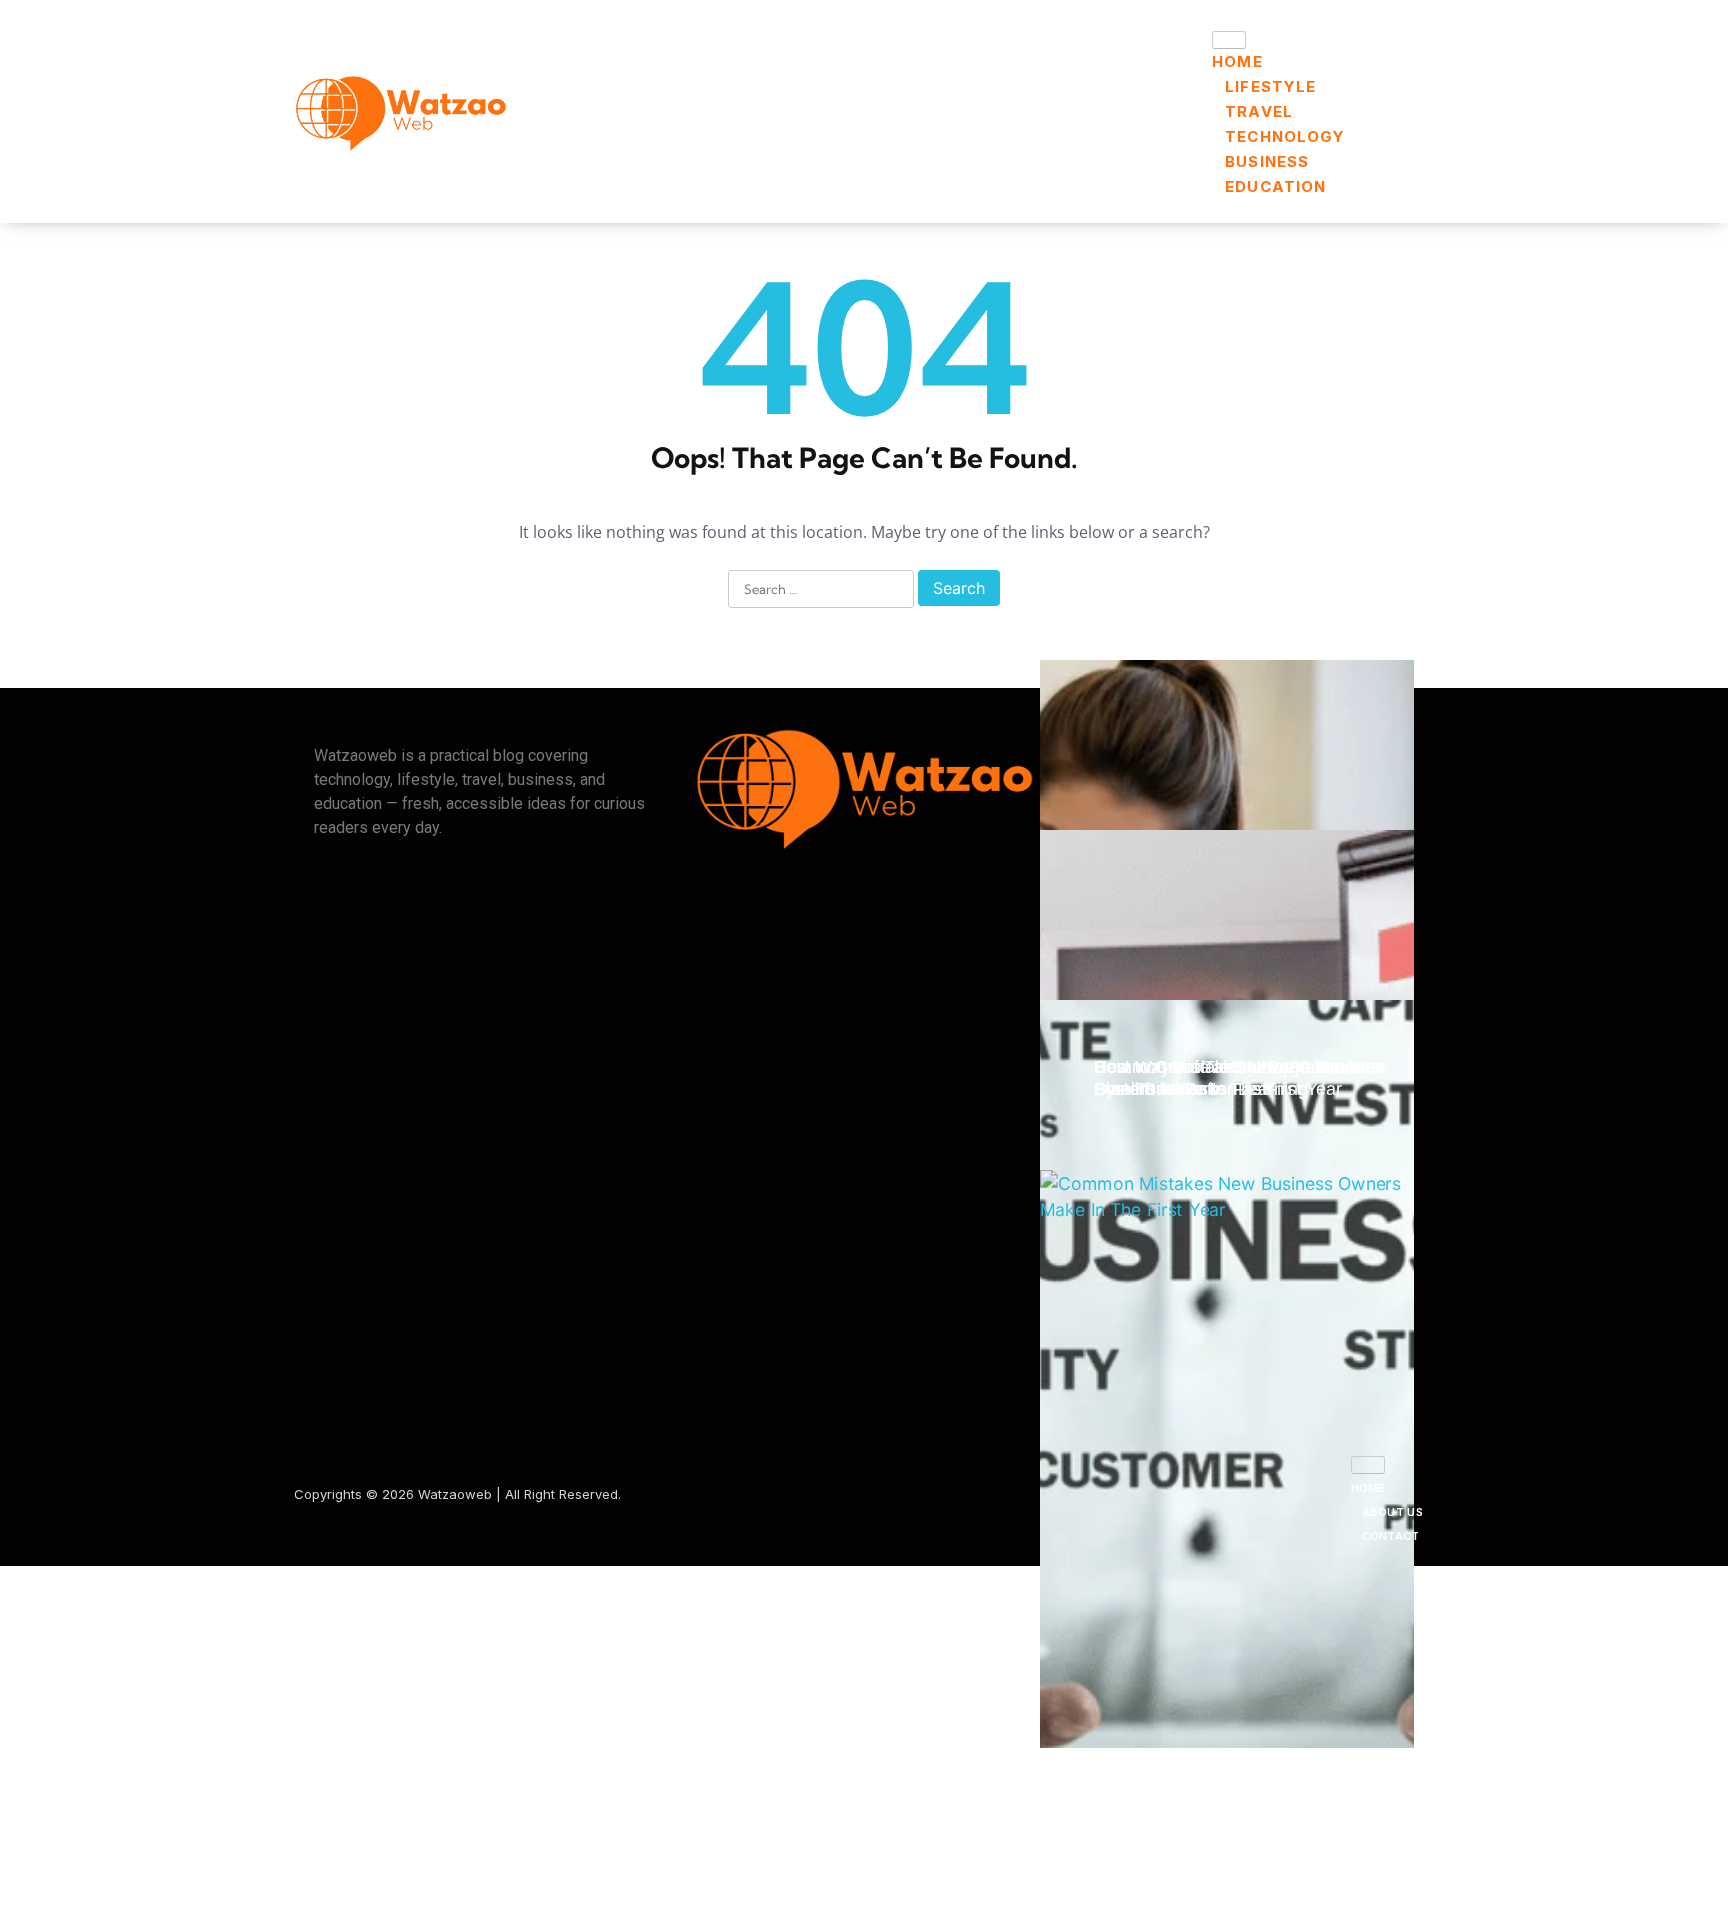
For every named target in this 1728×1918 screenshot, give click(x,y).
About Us (1392, 1512)
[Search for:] (821, 590)
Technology (1285, 136)
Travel (1259, 111)
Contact (1391, 1536)
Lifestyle (1270, 86)
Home (1237, 61)
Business (1267, 161)
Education (1275, 186)
